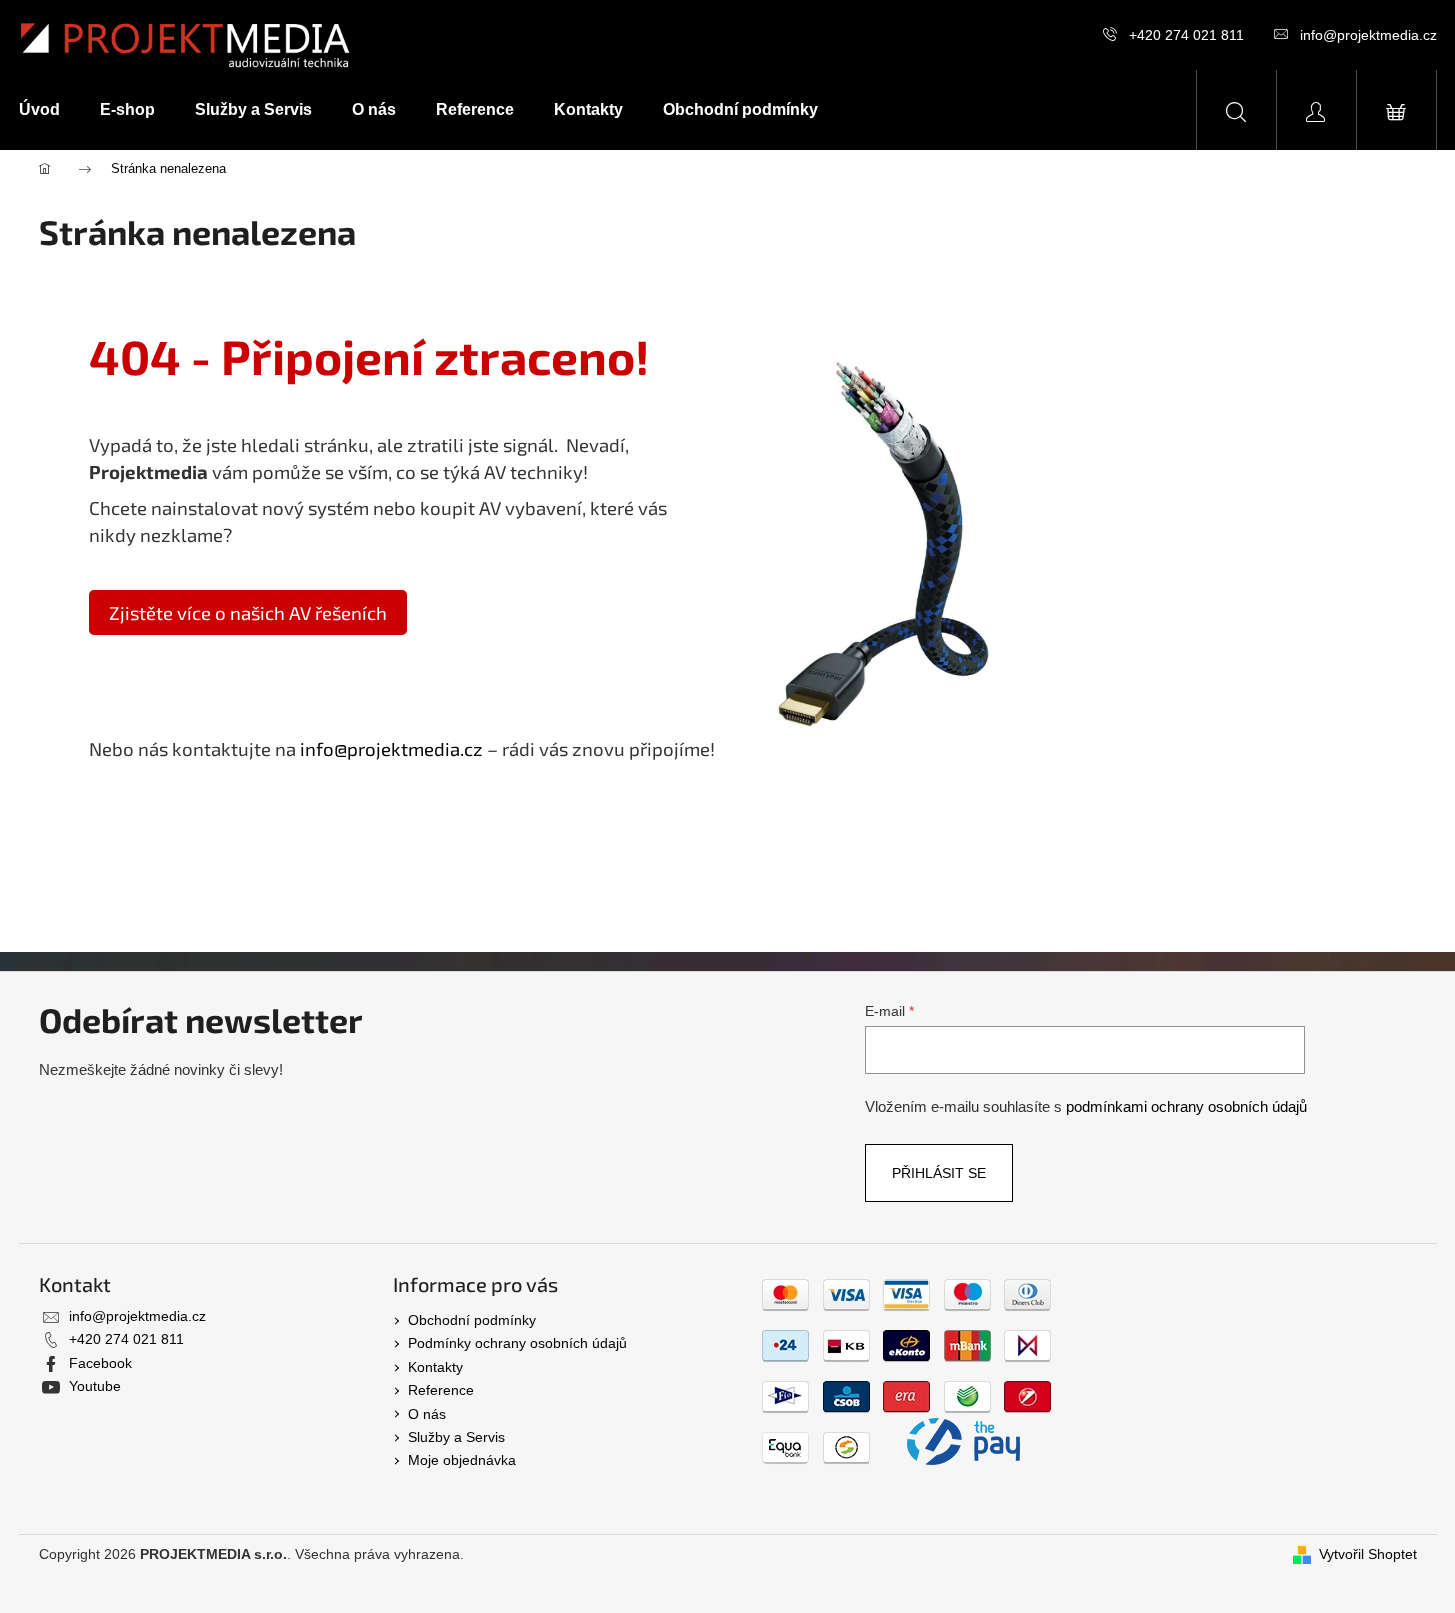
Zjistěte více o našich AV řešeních (248, 612)
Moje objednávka (462, 1460)
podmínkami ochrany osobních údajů (1186, 1106)
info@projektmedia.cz (1368, 35)
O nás (427, 1414)
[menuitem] (49, 110)
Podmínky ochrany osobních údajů (517, 1343)
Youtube (95, 1386)
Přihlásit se (939, 1173)
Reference (441, 1390)
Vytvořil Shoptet (1368, 1554)
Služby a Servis (456, 1437)
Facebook (100, 1363)
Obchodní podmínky (472, 1320)
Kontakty (435, 1367)
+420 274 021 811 (1186, 35)
